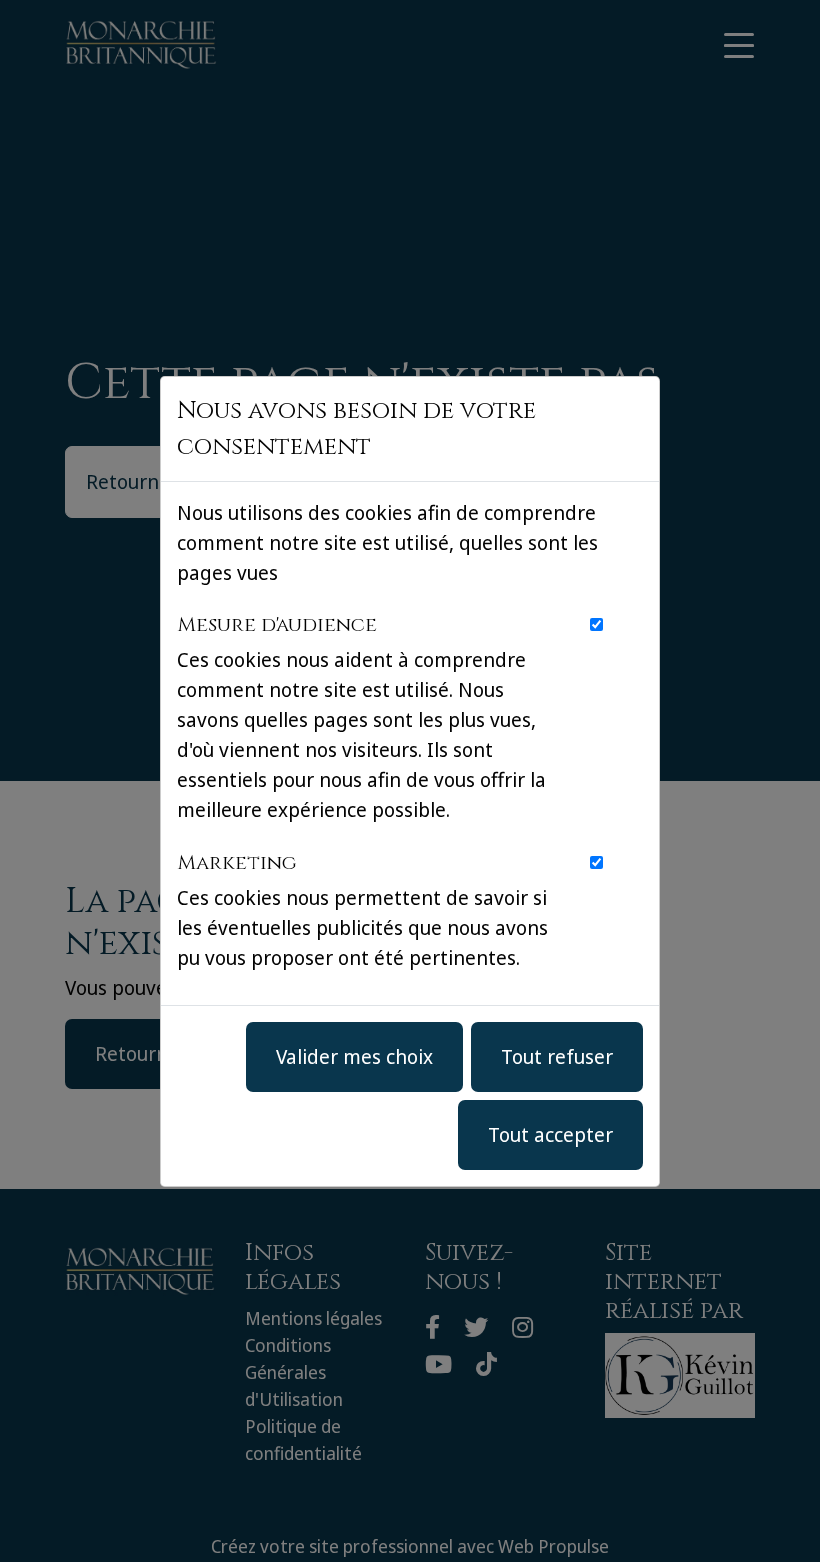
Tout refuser (557, 1056)
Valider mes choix (354, 1056)
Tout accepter (550, 1134)
